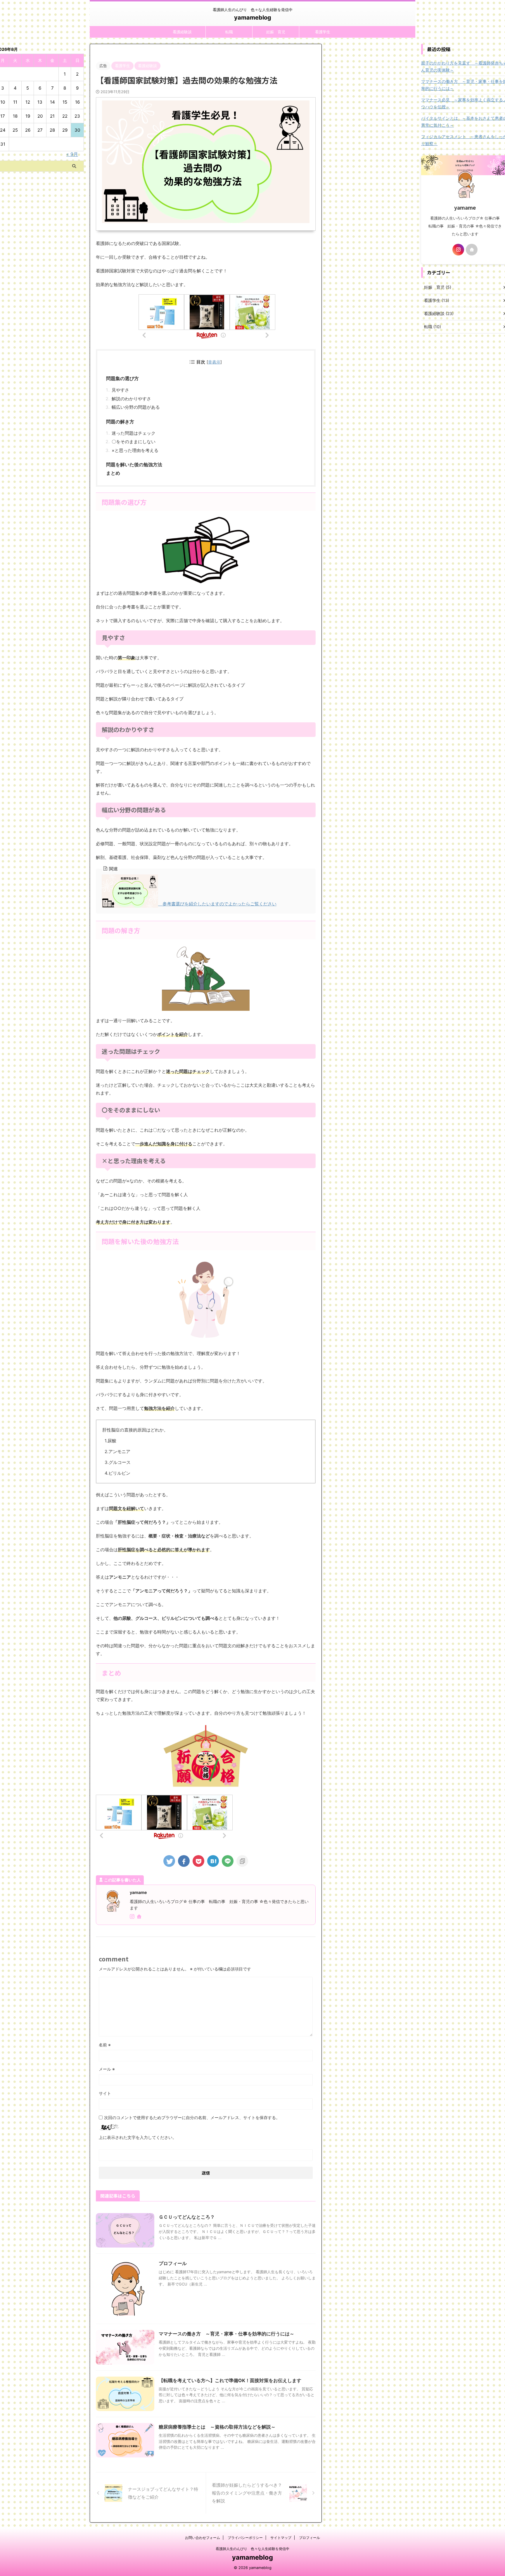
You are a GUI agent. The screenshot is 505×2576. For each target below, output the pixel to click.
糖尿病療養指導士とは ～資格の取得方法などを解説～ (217, 2427)
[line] (228, 1861)
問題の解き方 (120, 422)
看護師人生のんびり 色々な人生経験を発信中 (252, 2549)
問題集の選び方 (122, 378)
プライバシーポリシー (245, 2538)
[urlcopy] (242, 1861)
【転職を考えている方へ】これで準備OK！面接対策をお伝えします (230, 2380)
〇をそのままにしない (134, 442)
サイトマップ (281, 2538)
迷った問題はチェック (134, 433)
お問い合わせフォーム (203, 2538)
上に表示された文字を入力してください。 (138, 2137)
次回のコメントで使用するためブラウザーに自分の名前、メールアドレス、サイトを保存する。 (192, 2117)
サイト (105, 2093)
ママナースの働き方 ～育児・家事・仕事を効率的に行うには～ (226, 2334)
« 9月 (72, 154)
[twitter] (169, 1861)
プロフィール (173, 2263)
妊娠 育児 (276, 32)
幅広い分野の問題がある (136, 407)
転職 (229, 32)
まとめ (113, 473)
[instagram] (133, 1917)
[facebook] (184, 1861)
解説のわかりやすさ (131, 399)
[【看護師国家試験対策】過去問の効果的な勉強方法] (213, 1861)
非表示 (214, 362)
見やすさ (120, 390)
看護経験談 (182, 32)
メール (107, 2069)
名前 (105, 2045)
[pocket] (198, 1861)
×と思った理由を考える (135, 450)
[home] (140, 1917)
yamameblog (253, 18)
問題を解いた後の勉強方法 (134, 465)
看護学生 (323, 32)
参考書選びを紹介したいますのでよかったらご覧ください (217, 904)
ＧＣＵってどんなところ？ (187, 2217)
